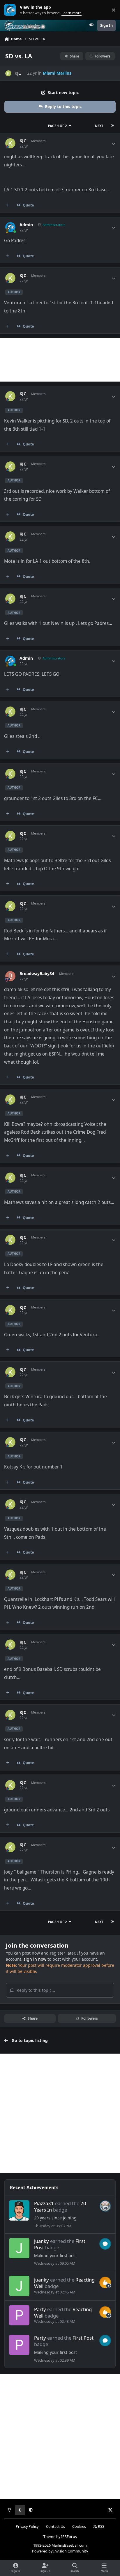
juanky (42, 2241)
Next (99, 126)
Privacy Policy (27, 2526)
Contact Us (55, 2526)
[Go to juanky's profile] (19, 2248)
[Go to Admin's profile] (10, 227)
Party (40, 2309)
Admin (26, 225)
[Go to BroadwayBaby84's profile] (10, 976)
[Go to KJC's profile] (8, 73)
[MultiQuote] (8, 205)
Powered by (60, 2551)
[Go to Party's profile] (19, 2315)
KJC (18, 73)
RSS (101, 2526)
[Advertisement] (60, 360)
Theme (49, 2537)
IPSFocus (69, 2537)
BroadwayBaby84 (37, 974)
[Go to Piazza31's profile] (19, 2210)
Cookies (79, 2526)
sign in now (35, 1959)
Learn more (11, 10)
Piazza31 (44, 2203)
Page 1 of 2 (57, 126)
